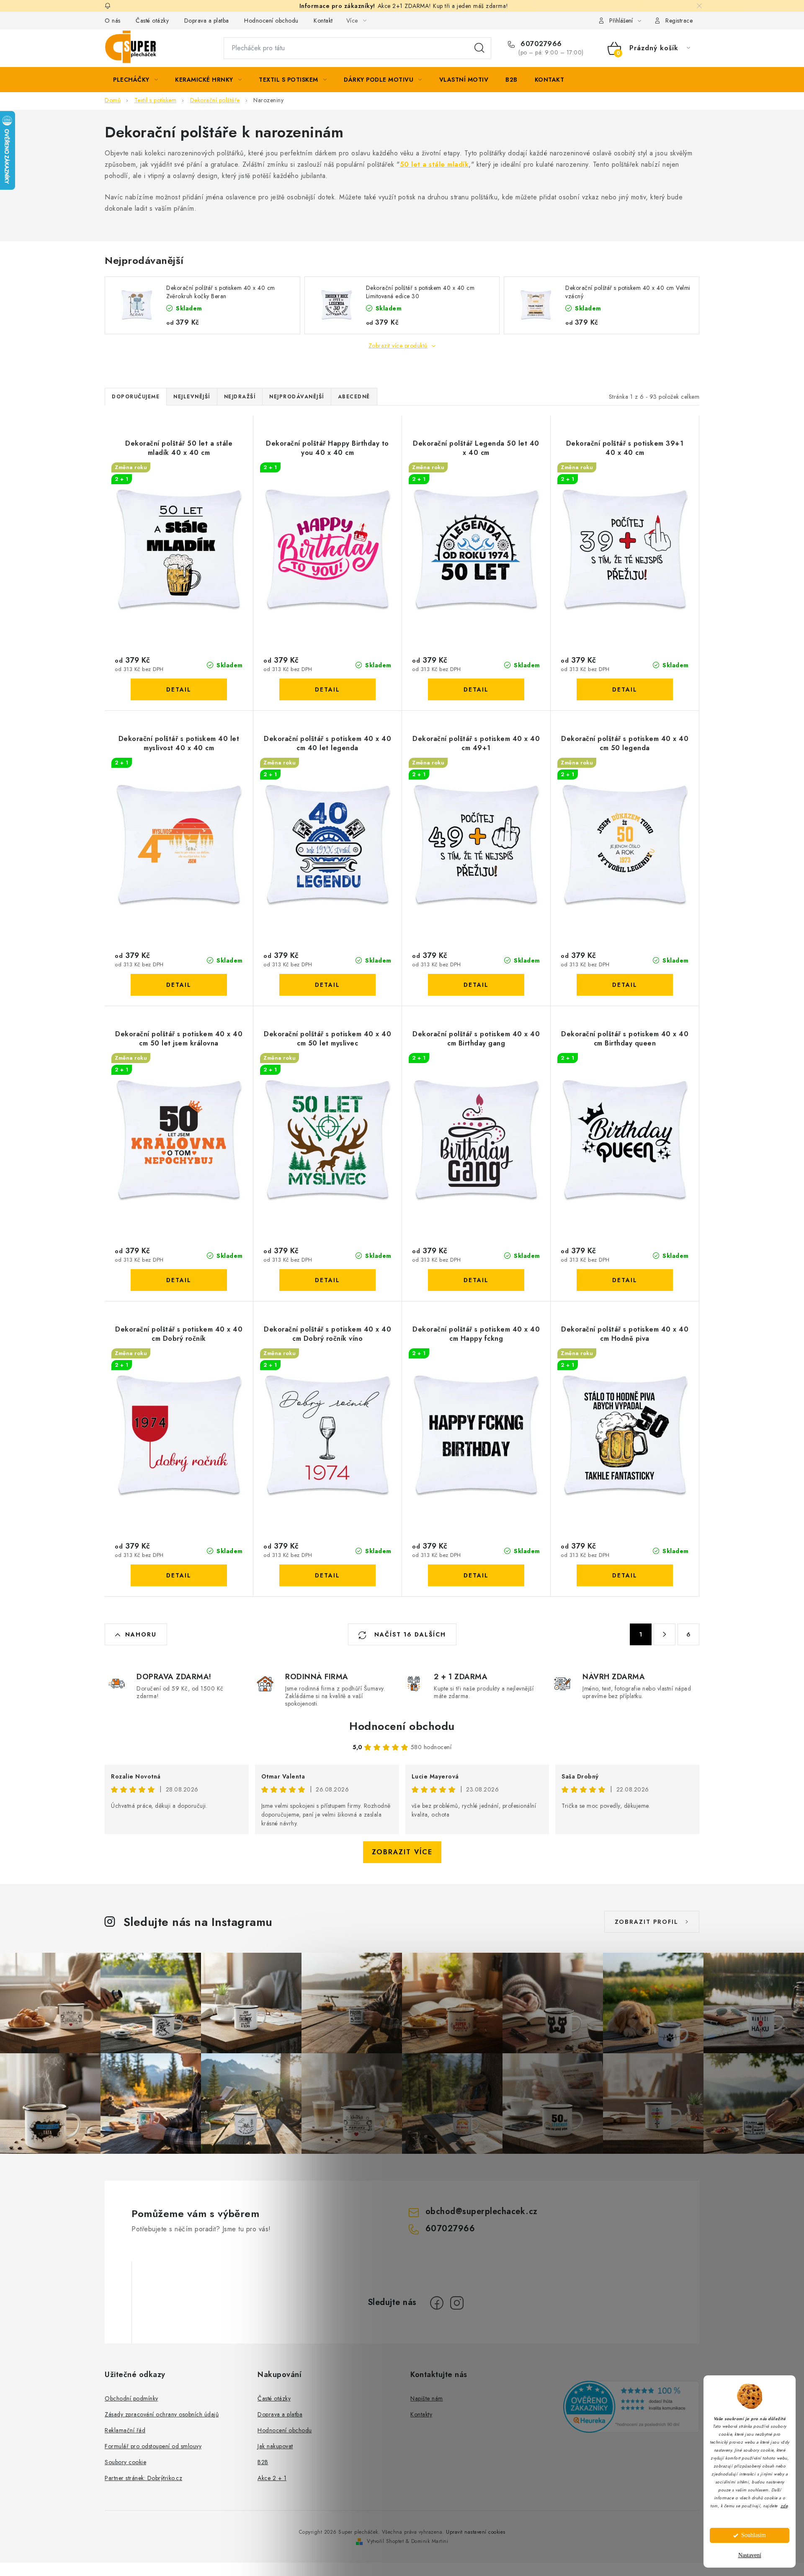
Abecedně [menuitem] (354, 397)
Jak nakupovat (275, 2446)
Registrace (679, 21)
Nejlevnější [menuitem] (192, 397)
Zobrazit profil (647, 1922)
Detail (179, 689)
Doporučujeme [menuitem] (136, 397)
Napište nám (427, 2398)
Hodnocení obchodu (271, 21)
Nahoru (141, 1634)
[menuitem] (135, 80)
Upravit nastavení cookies (476, 2532)
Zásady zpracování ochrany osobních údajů (162, 2414)
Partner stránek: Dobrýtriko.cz (143, 2478)
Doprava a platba (207, 21)
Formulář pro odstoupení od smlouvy (153, 2446)
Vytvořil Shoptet (385, 2541)
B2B (263, 2462)
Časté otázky (152, 21)
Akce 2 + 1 (272, 2478)
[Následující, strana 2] (665, 1634)
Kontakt (323, 21)
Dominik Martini (430, 2541)
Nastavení (750, 2555)
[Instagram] (457, 2303)
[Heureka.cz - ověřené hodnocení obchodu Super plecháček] (631, 2407)
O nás (113, 21)
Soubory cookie (125, 2462)
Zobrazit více (402, 1852)
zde (784, 2505)
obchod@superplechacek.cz (482, 2211)
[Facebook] (437, 2303)
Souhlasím (754, 2535)
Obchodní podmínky (131, 2398)
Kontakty (421, 2414)
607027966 (540, 44)
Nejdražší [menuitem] (240, 397)
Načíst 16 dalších (409, 1634)
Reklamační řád (125, 2430)
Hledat (479, 48)
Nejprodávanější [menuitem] (297, 397)
